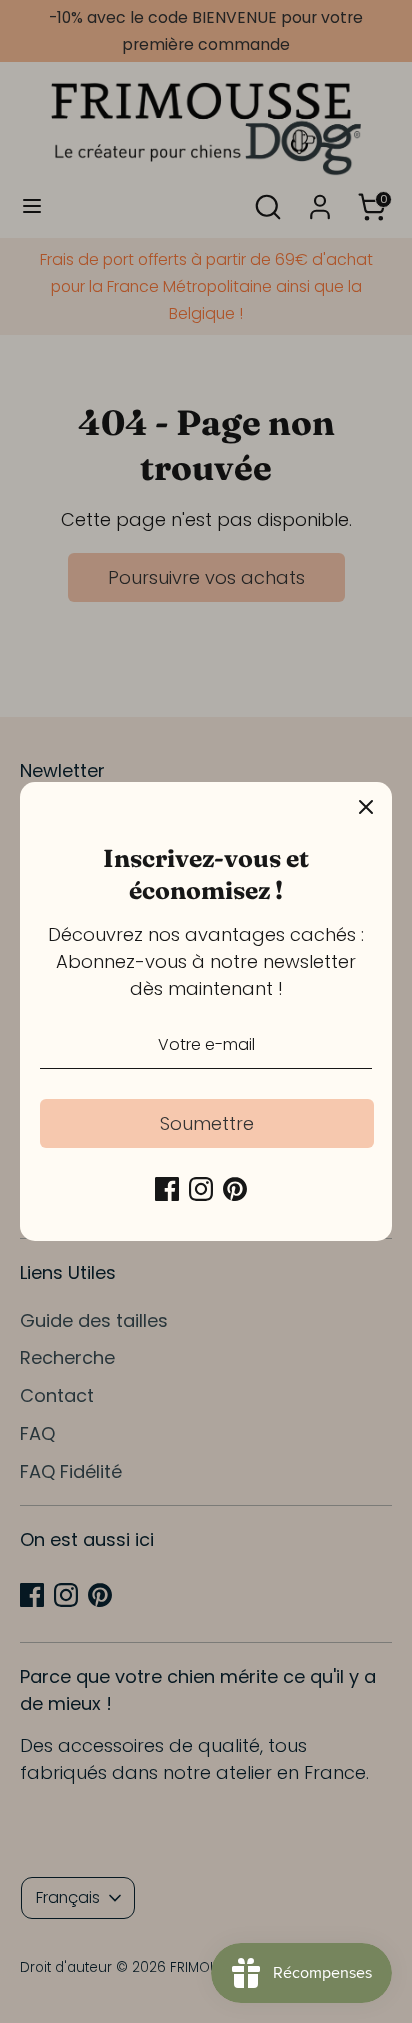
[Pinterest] (235, 1189)
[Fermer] (366, 808)
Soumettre (207, 1123)
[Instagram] (201, 1189)
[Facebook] (167, 1189)
